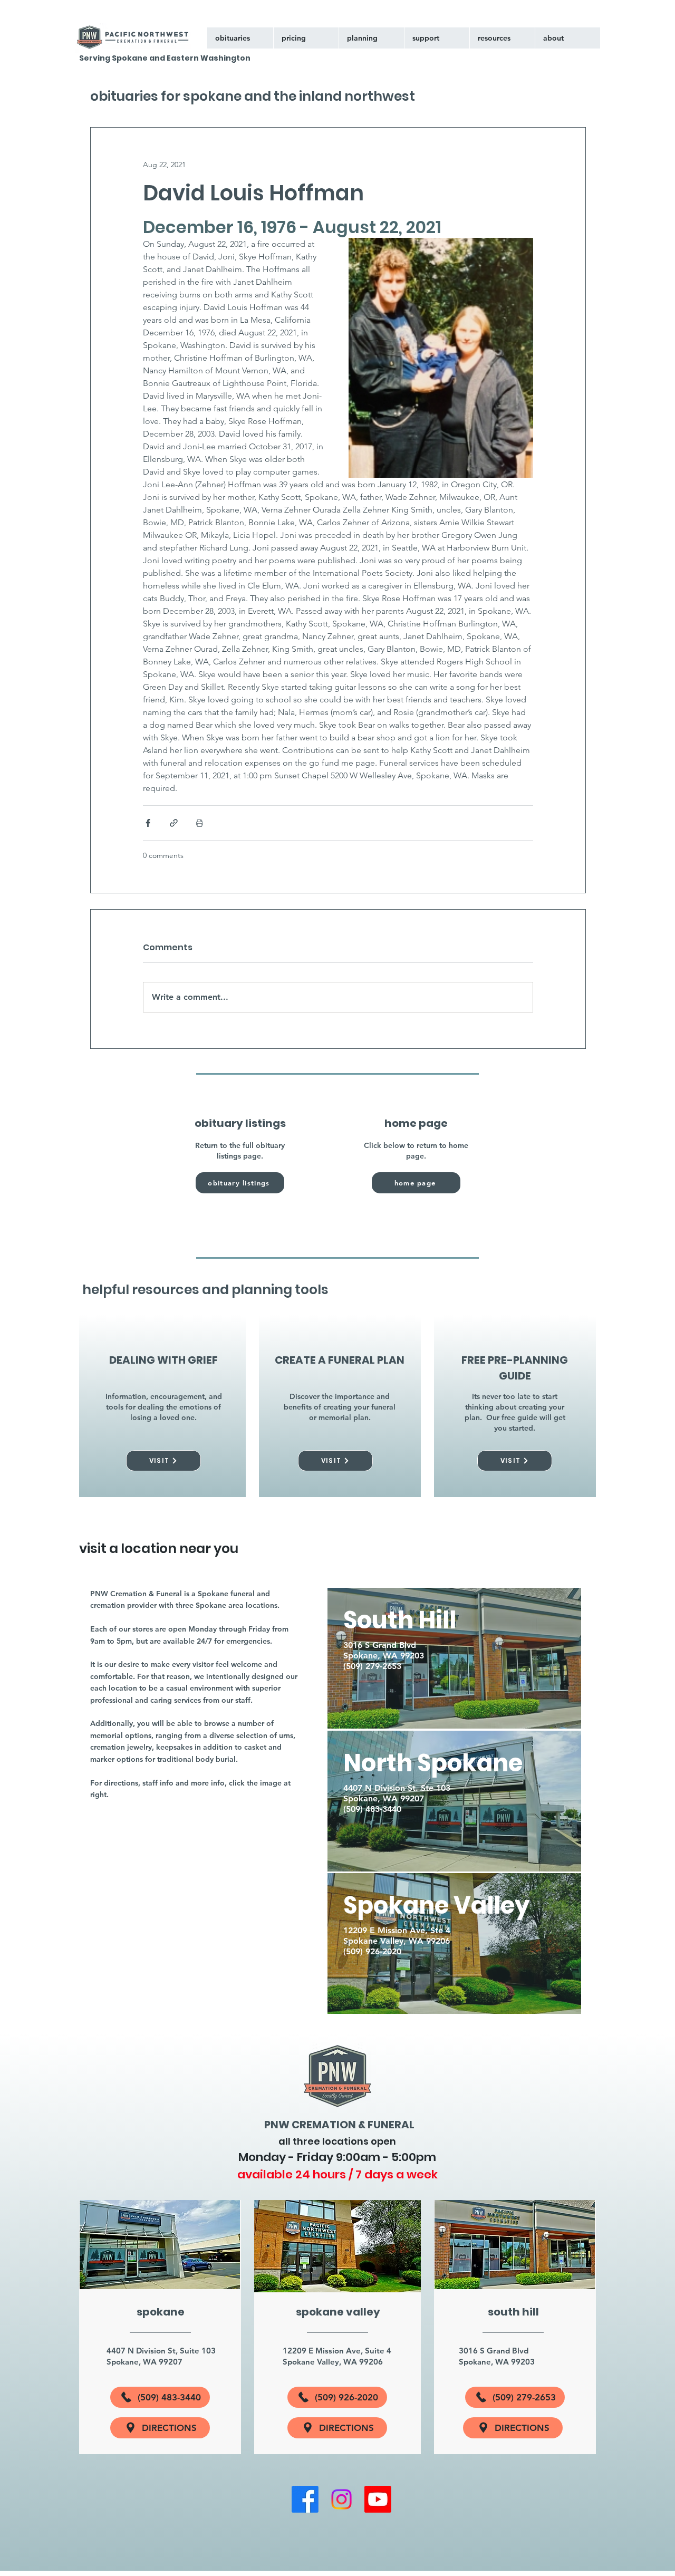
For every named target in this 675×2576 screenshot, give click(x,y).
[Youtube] (378, 2499)
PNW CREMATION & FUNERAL (339, 2125)
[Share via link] (174, 823)
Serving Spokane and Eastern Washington (165, 58)
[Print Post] (200, 823)
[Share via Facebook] (148, 823)
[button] (437, 38)
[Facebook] (305, 2499)
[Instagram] (341, 2499)
